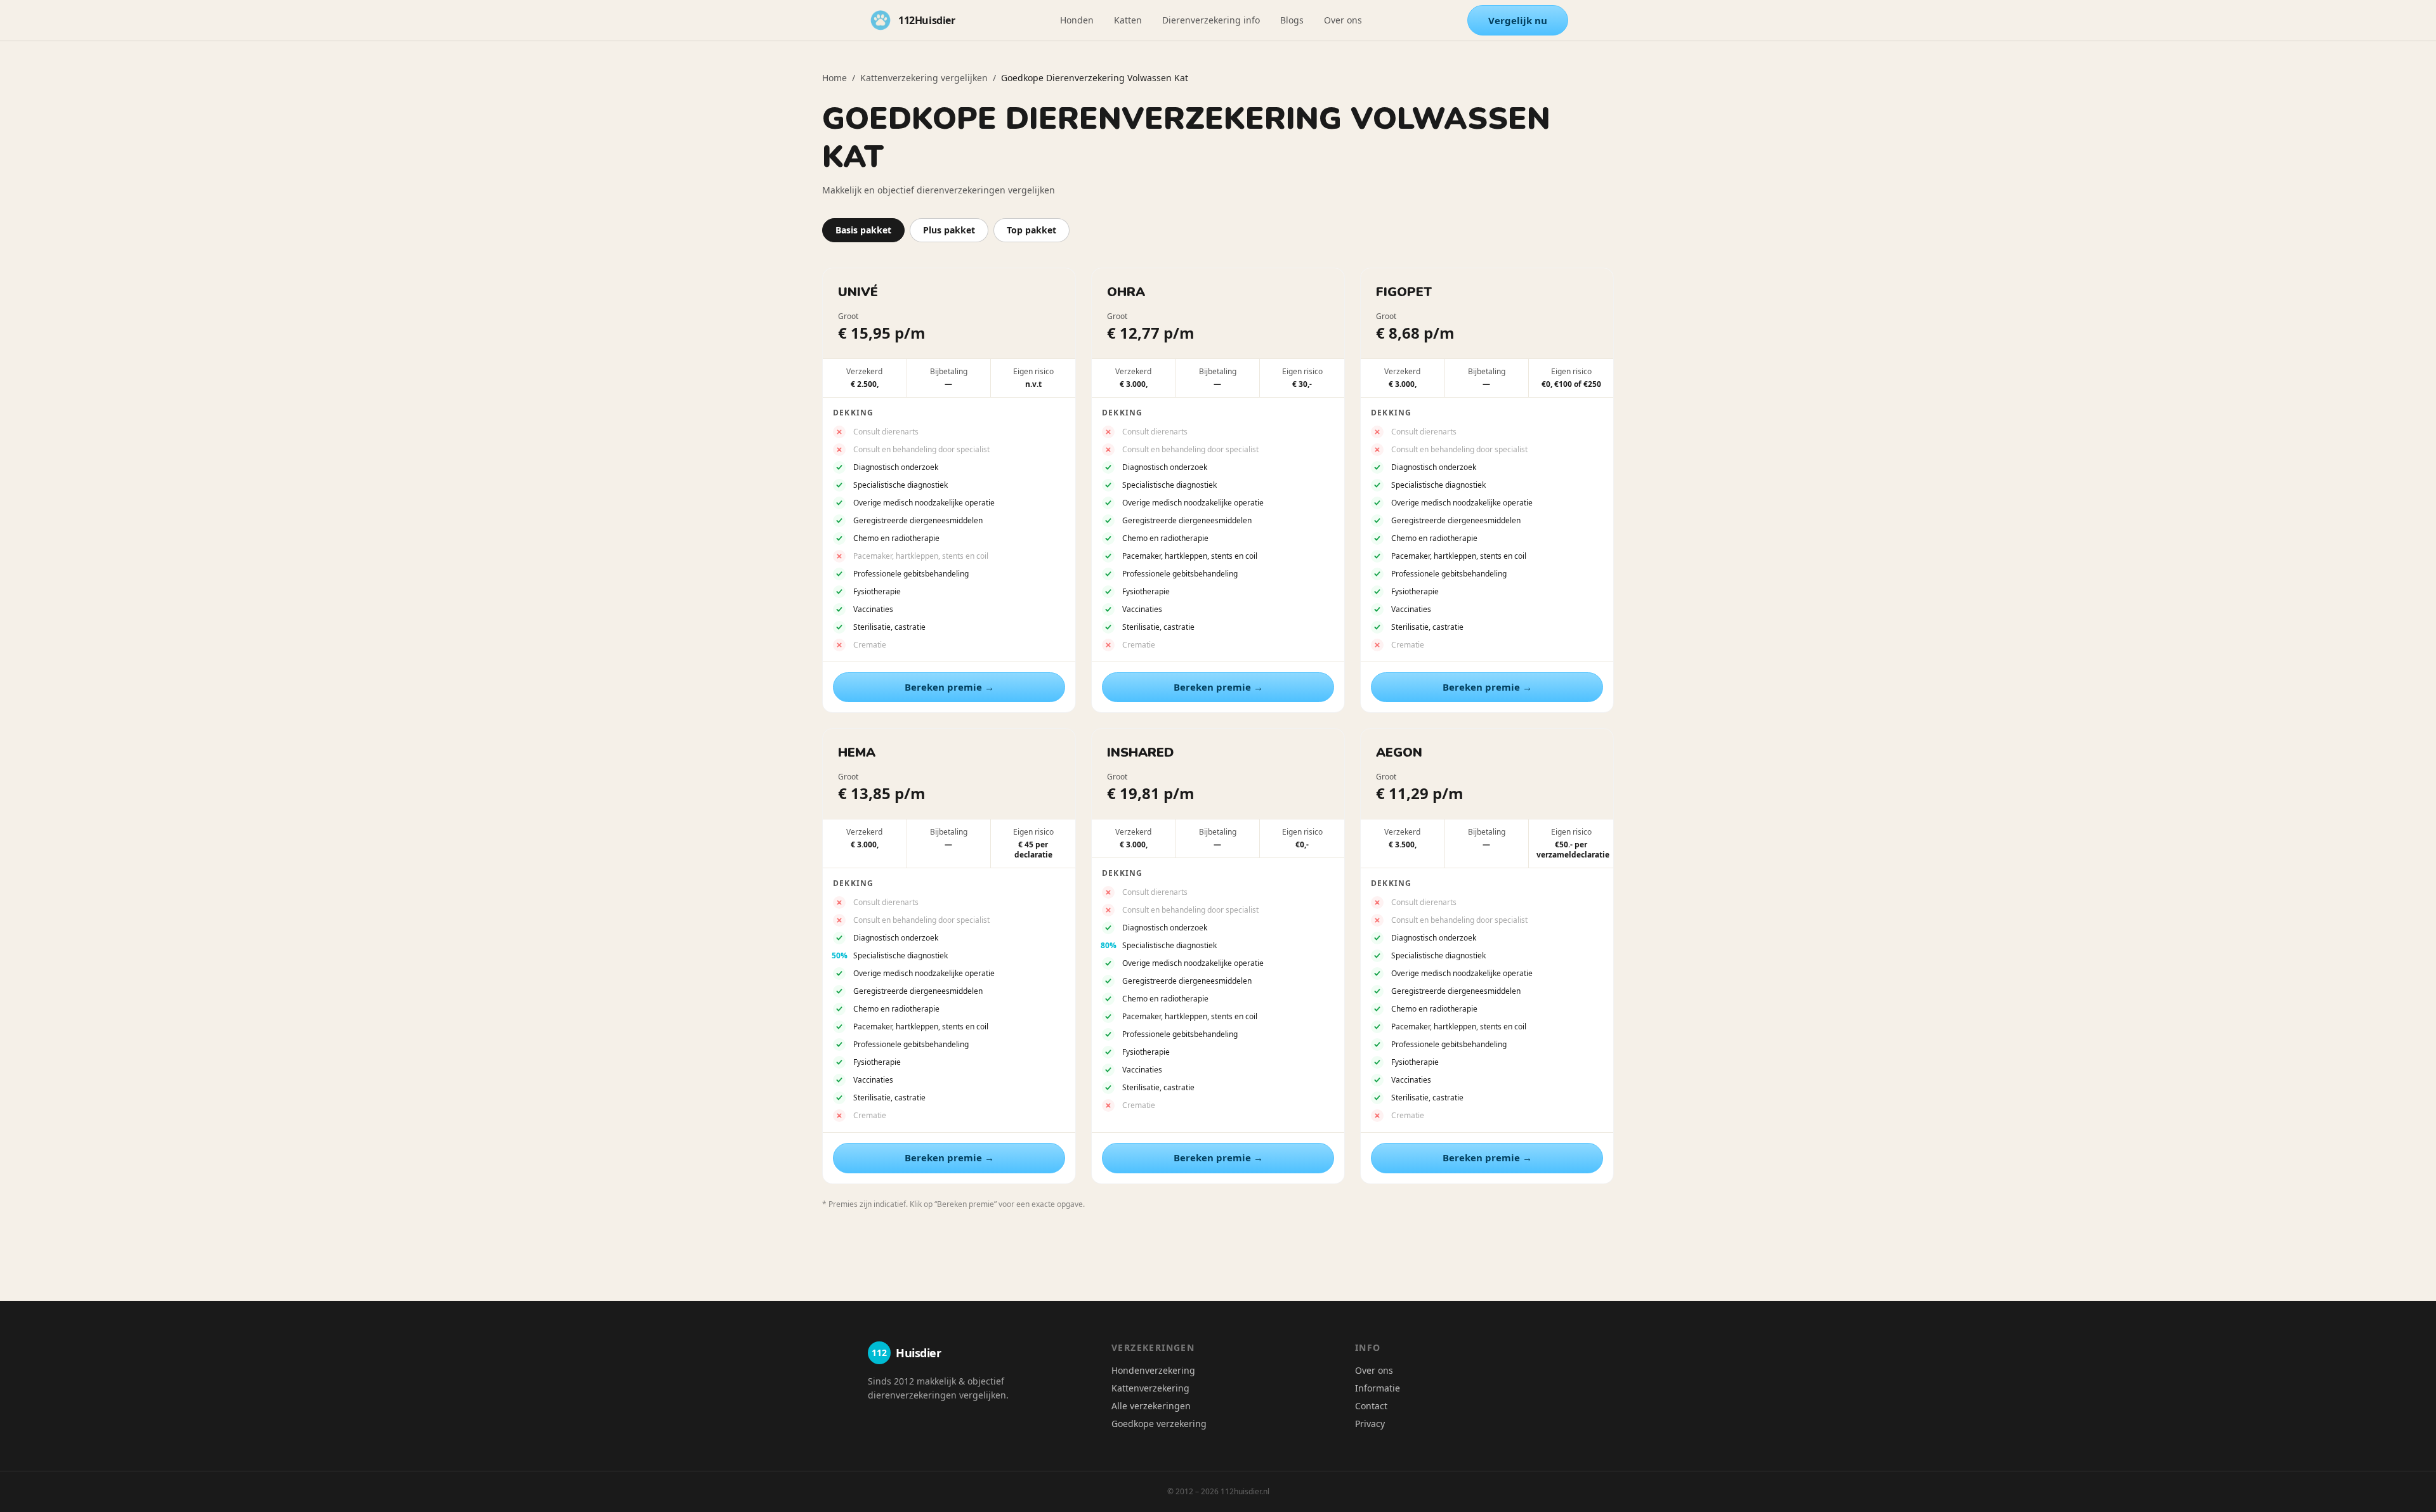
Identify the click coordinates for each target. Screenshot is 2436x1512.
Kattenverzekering (1150, 1388)
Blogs (1292, 20)
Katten (1128, 20)
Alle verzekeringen (1151, 1406)
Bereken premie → (949, 687)
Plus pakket (949, 230)
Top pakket (1031, 230)
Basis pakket (863, 230)
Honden (1077, 20)
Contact (1371, 1406)
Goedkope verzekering (1159, 1424)
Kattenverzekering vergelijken (924, 78)
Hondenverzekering (1153, 1370)
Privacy (1370, 1424)
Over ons (1343, 20)
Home (835, 78)
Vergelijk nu (1518, 20)
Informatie (1378, 1388)
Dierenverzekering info (1211, 20)
